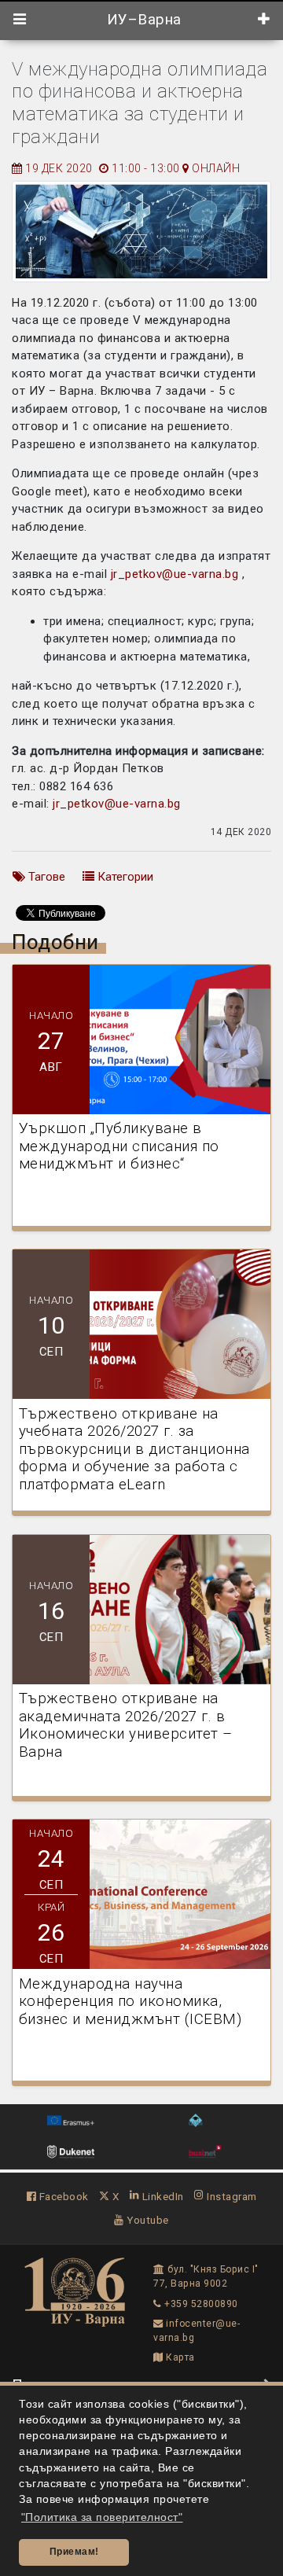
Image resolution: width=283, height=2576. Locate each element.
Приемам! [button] (74, 2552)
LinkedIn (162, 2196)
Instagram (231, 2196)
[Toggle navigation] (20, 20)
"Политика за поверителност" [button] (102, 2517)
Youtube (147, 2220)
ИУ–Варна (142, 20)
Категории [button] (124, 877)
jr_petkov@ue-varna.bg (175, 574)
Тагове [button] (45, 877)
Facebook (62, 2196)
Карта (179, 2357)
